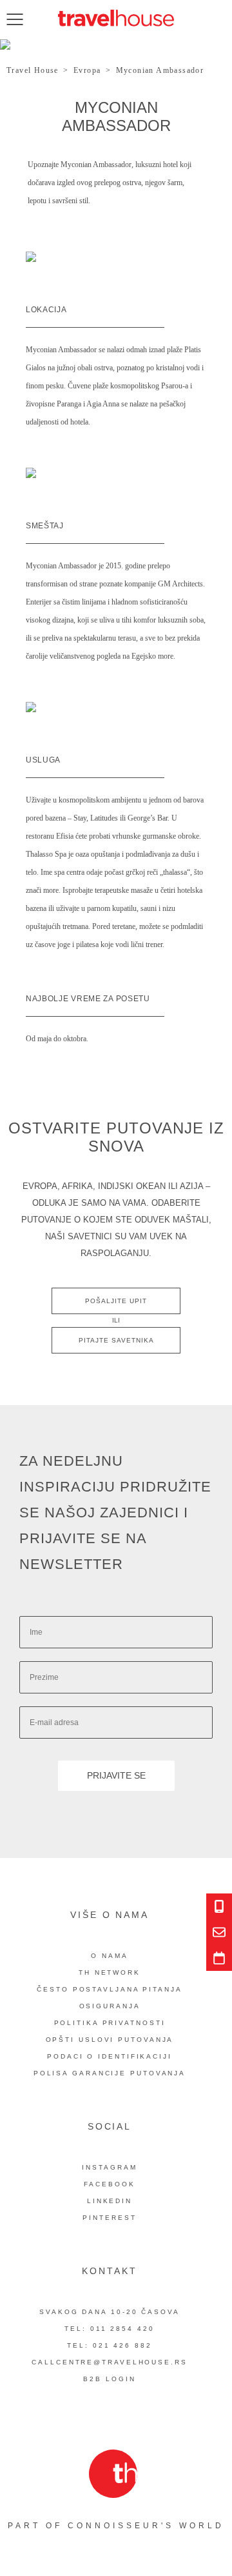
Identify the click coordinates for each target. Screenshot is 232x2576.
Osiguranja (110, 2006)
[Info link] (219, 1906)
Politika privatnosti (110, 2023)
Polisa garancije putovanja (110, 2073)
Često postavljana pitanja (110, 1989)
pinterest (109, 2218)
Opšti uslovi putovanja (110, 2040)
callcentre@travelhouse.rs (110, 2362)
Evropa (87, 70)
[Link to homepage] (116, 18)
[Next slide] (202, 47)
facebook (109, 2184)
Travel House (33, 70)
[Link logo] (113, 2474)
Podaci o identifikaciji (110, 2056)
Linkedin (110, 2201)
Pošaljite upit (116, 1301)
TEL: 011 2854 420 (109, 2329)
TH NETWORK (110, 1972)
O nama (109, 1956)
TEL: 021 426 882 (109, 2345)
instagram (109, 2167)
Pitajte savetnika (116, 1340)
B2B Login (109, 2379)
